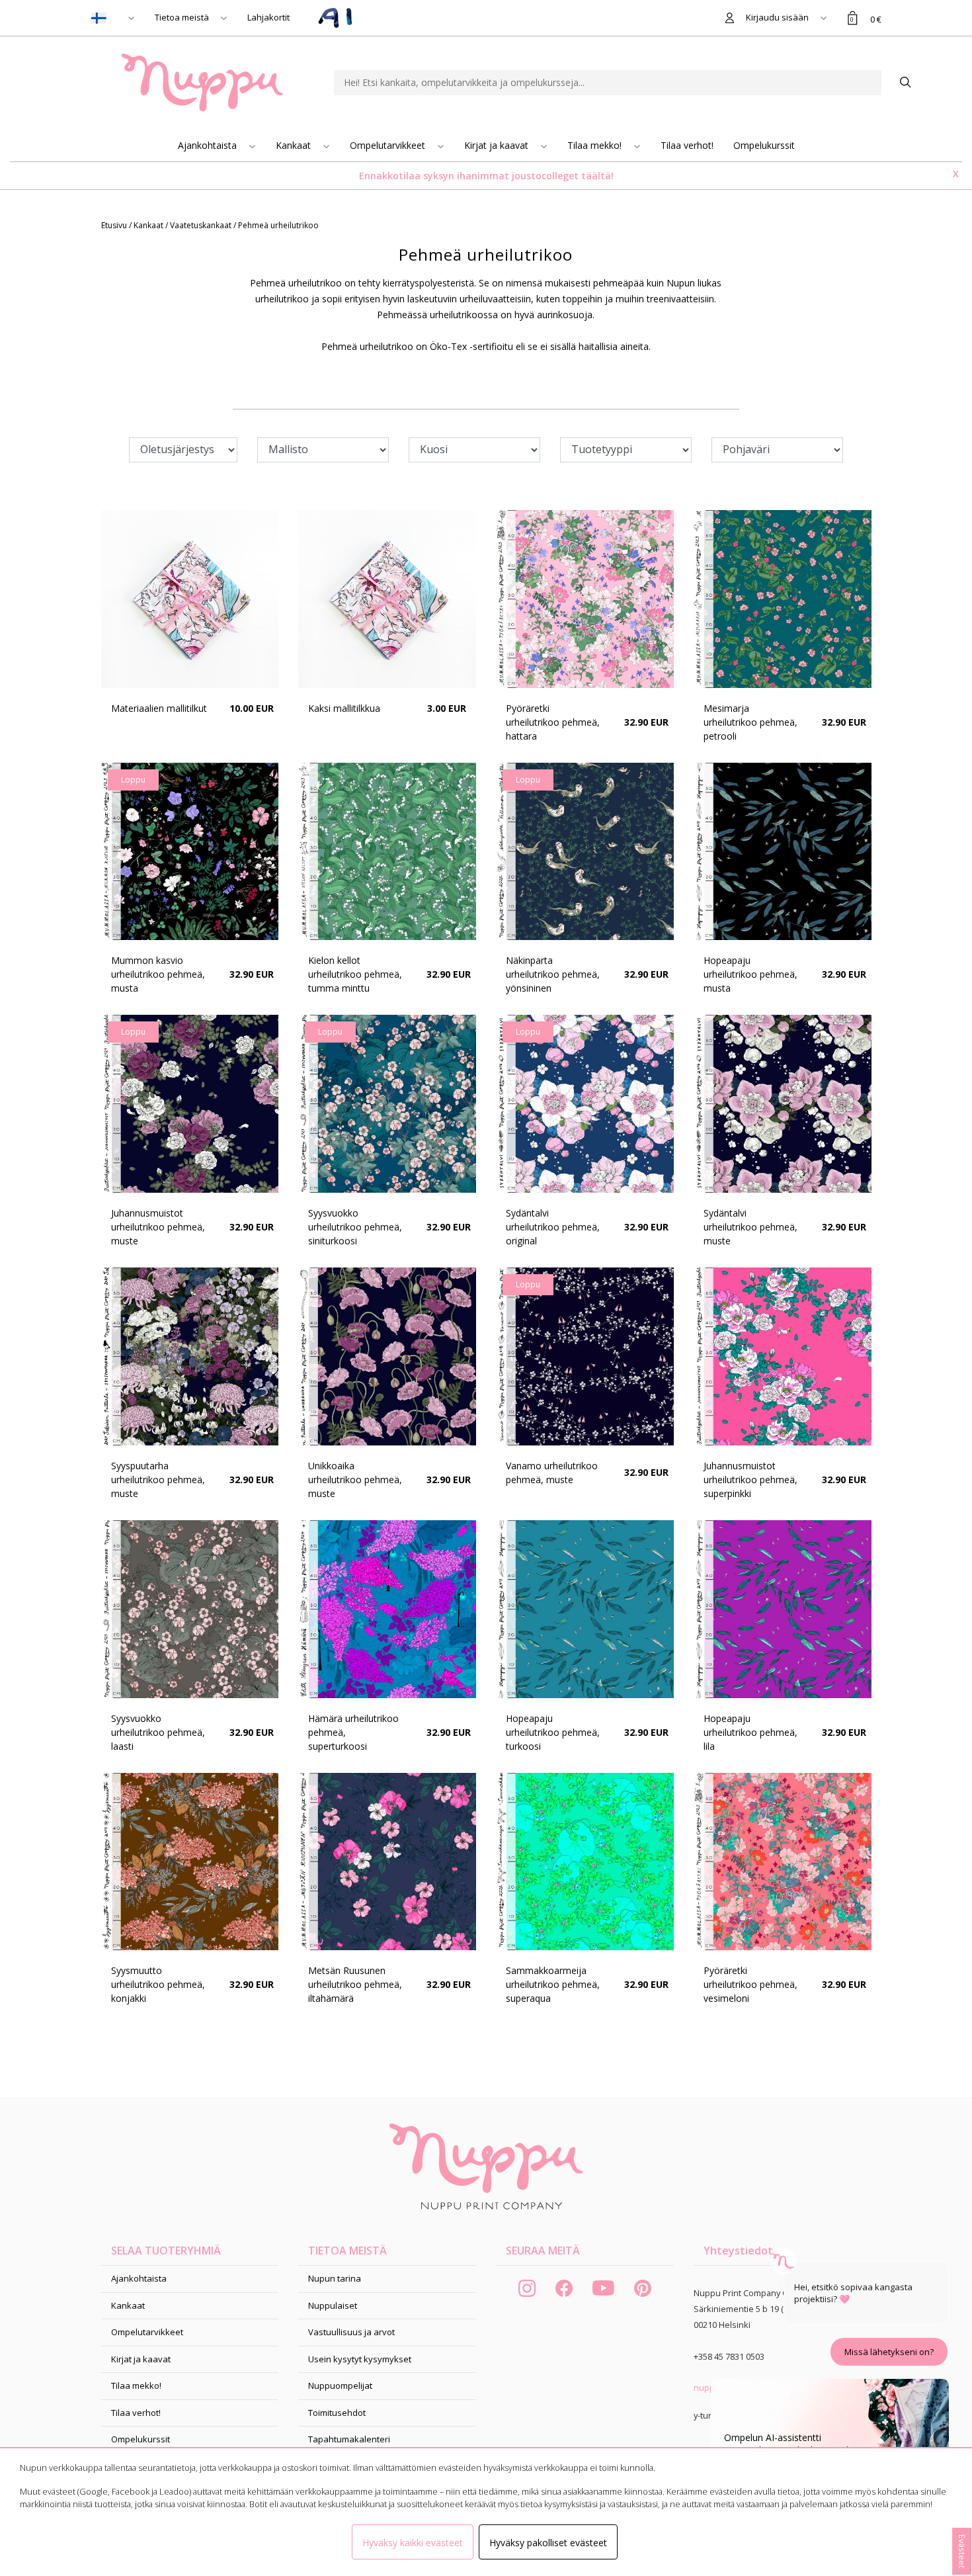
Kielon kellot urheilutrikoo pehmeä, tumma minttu (355, 974)
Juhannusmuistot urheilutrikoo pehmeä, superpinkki (750, 1480)
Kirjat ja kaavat (498, 145)
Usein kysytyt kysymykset (360, 2359)
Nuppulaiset (333, 2305)
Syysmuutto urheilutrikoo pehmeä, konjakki (158, 1984)
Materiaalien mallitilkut (159, 708)
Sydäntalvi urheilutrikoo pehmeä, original (553, 1227)
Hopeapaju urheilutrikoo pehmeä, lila (750, 1732)
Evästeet (962, 2551)
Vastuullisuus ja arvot (351, 2332)
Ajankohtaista (209, 145)
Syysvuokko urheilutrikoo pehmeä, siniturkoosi (355, 1227)
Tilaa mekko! (596, 145)
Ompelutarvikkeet (389, 145)
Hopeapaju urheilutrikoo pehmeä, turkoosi (553, 1732)
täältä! (597, 176)
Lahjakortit (268, 17)
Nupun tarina (335, 2278)
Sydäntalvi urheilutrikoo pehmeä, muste (750, 1227)
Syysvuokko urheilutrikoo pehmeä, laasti (158, 1732)
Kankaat (295, 145)
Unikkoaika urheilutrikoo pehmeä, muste (355, 1480)
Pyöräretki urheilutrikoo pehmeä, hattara (553, 722)
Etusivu (115, 225)
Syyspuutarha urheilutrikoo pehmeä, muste (158, 1480)
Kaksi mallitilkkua (344, 708)
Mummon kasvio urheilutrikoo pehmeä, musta (158, 974)
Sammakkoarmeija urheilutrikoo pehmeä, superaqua (553, 1984)
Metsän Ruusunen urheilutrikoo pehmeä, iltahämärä (355, 1984)
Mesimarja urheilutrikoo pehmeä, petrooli (750, 722)
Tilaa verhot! (687, 145)
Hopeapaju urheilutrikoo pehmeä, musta (750, 974)
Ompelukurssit (764, 145)
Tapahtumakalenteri (349, 2439)
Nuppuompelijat (340, 2385)
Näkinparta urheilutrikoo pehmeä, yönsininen (553, 974)
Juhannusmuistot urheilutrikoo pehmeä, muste (158, 1227)
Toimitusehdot (337, 2413)
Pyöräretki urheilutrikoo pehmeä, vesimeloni (750, 1984)
